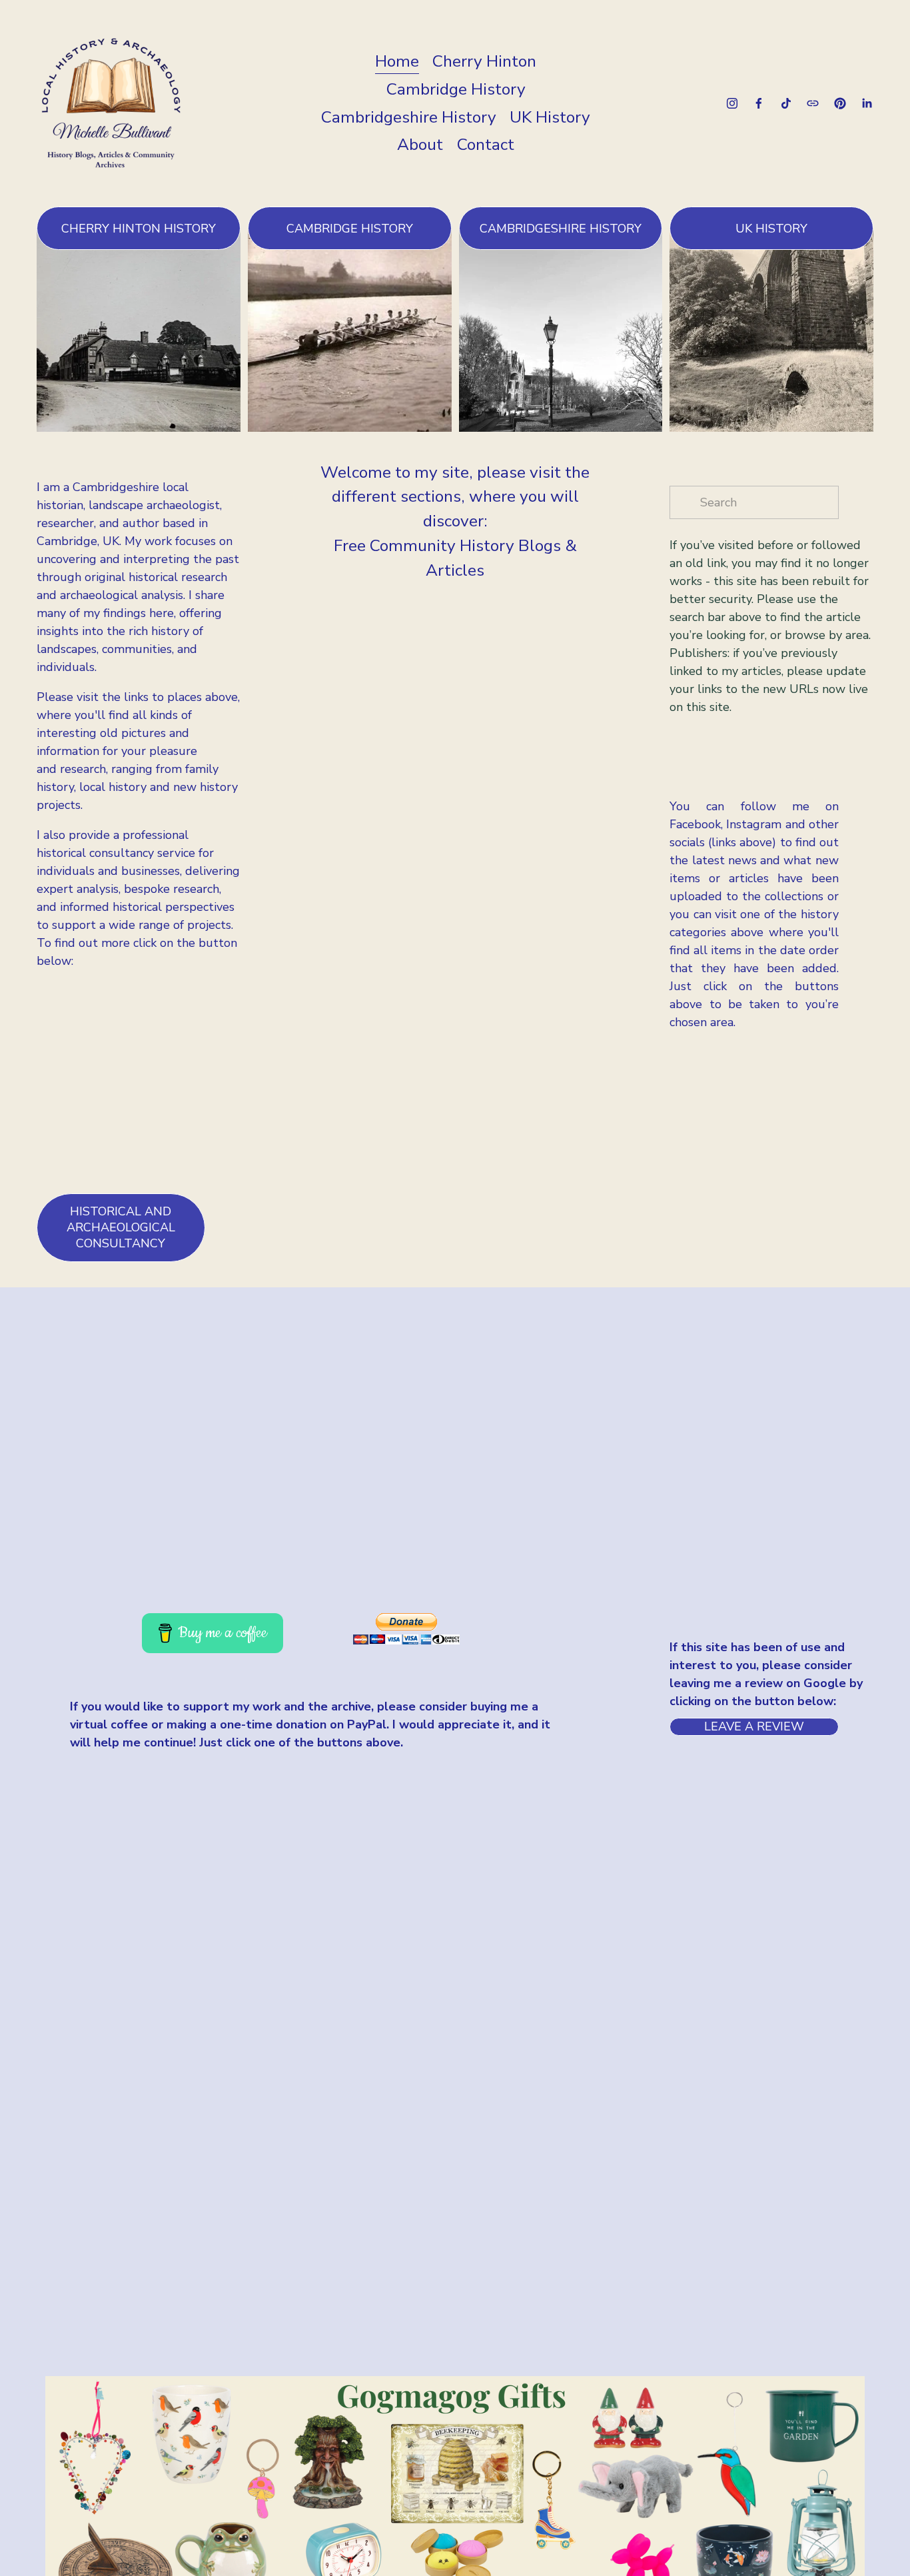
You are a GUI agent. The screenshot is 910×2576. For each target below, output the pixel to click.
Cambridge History (456, 89)
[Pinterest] (840, 103)
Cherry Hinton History (139, 229)
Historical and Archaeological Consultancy (121, 1227)
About (420, 145)
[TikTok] (786, 103)
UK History (550, 117)
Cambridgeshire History (409, 117)
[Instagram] (732, 103)
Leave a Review (754, 1726)
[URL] (813, 103)
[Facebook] (759, 103)
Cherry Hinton (484, 61)
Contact (486, 145)
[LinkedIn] (867, 103)
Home (397, 61)
